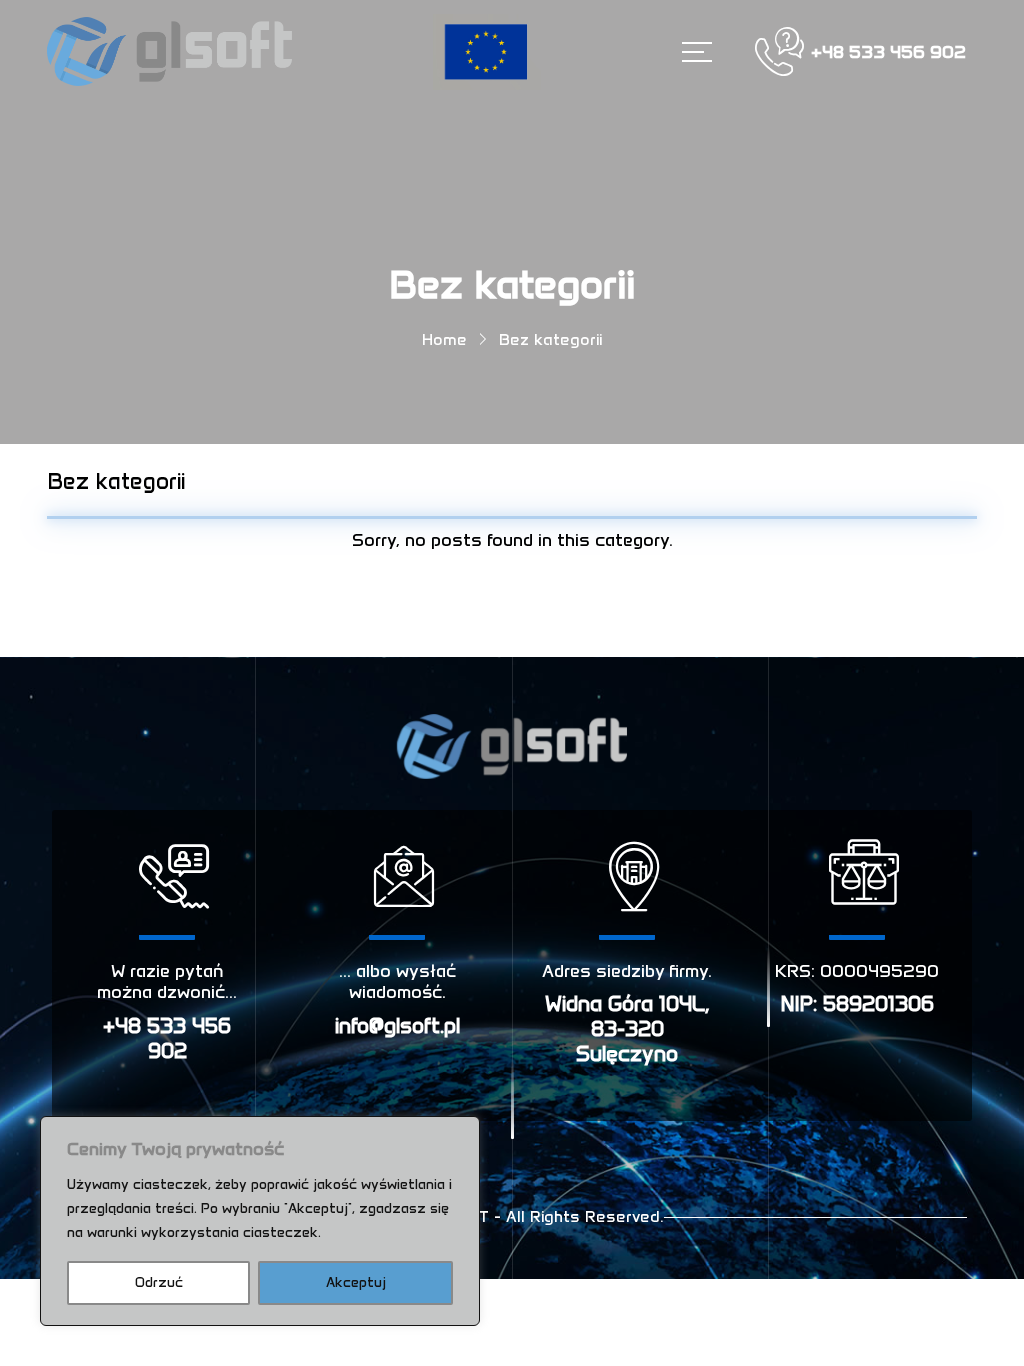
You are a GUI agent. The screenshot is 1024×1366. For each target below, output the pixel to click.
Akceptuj (356, 1282)
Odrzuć (159, 1282)
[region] (260, 1221)
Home (444, 339)
